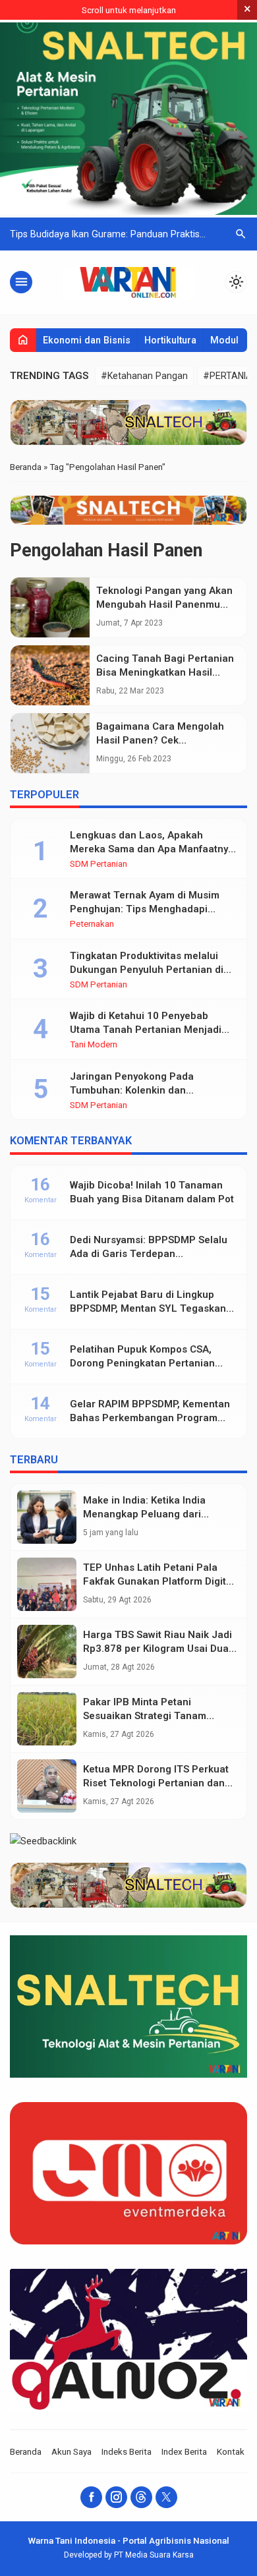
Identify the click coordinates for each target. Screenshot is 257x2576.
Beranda (26, 2451)
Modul (224, 340)
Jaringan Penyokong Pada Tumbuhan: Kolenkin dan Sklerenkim (132, 1090)
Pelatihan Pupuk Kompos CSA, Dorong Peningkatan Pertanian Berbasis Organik (142, 1363)
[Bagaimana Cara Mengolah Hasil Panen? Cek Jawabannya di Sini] (50, 743)
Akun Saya (71, 2451)
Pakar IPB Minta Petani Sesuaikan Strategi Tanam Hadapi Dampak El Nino (145, 1716)
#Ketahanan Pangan (144, 376)
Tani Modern (94, 1045)
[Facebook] (91, 2497)
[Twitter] (166, 2497)
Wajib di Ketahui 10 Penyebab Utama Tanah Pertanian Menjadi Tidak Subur (146, 1030)
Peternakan (92, 924)
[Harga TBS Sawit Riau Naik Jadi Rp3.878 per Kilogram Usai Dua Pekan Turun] (47, 1652)
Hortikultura (170, 340)
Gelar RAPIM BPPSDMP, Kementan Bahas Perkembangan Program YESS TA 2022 (150, 1418)
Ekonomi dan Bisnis (87, 340)
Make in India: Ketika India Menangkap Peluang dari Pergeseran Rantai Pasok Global (159, 1514)
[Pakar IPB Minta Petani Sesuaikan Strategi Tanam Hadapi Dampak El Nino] (47, 1719)
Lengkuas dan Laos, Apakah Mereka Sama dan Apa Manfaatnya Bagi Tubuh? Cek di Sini (152, 849)
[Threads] (141, 2497)
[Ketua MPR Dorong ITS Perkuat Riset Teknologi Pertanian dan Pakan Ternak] (47, 1786)
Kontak (231, 2451)
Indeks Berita (127, 2451)
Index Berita (184, 2451)
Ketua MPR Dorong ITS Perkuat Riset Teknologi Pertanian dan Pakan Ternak (156, 1783)
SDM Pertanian (99, 864)
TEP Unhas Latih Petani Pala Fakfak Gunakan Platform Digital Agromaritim (159, 1581)
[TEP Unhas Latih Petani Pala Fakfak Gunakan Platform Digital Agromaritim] (47, 1584)
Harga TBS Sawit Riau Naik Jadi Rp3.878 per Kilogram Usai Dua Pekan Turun (157, 1649)
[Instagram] (116, 2497)
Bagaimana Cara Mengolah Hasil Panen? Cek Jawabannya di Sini (160, 740)
